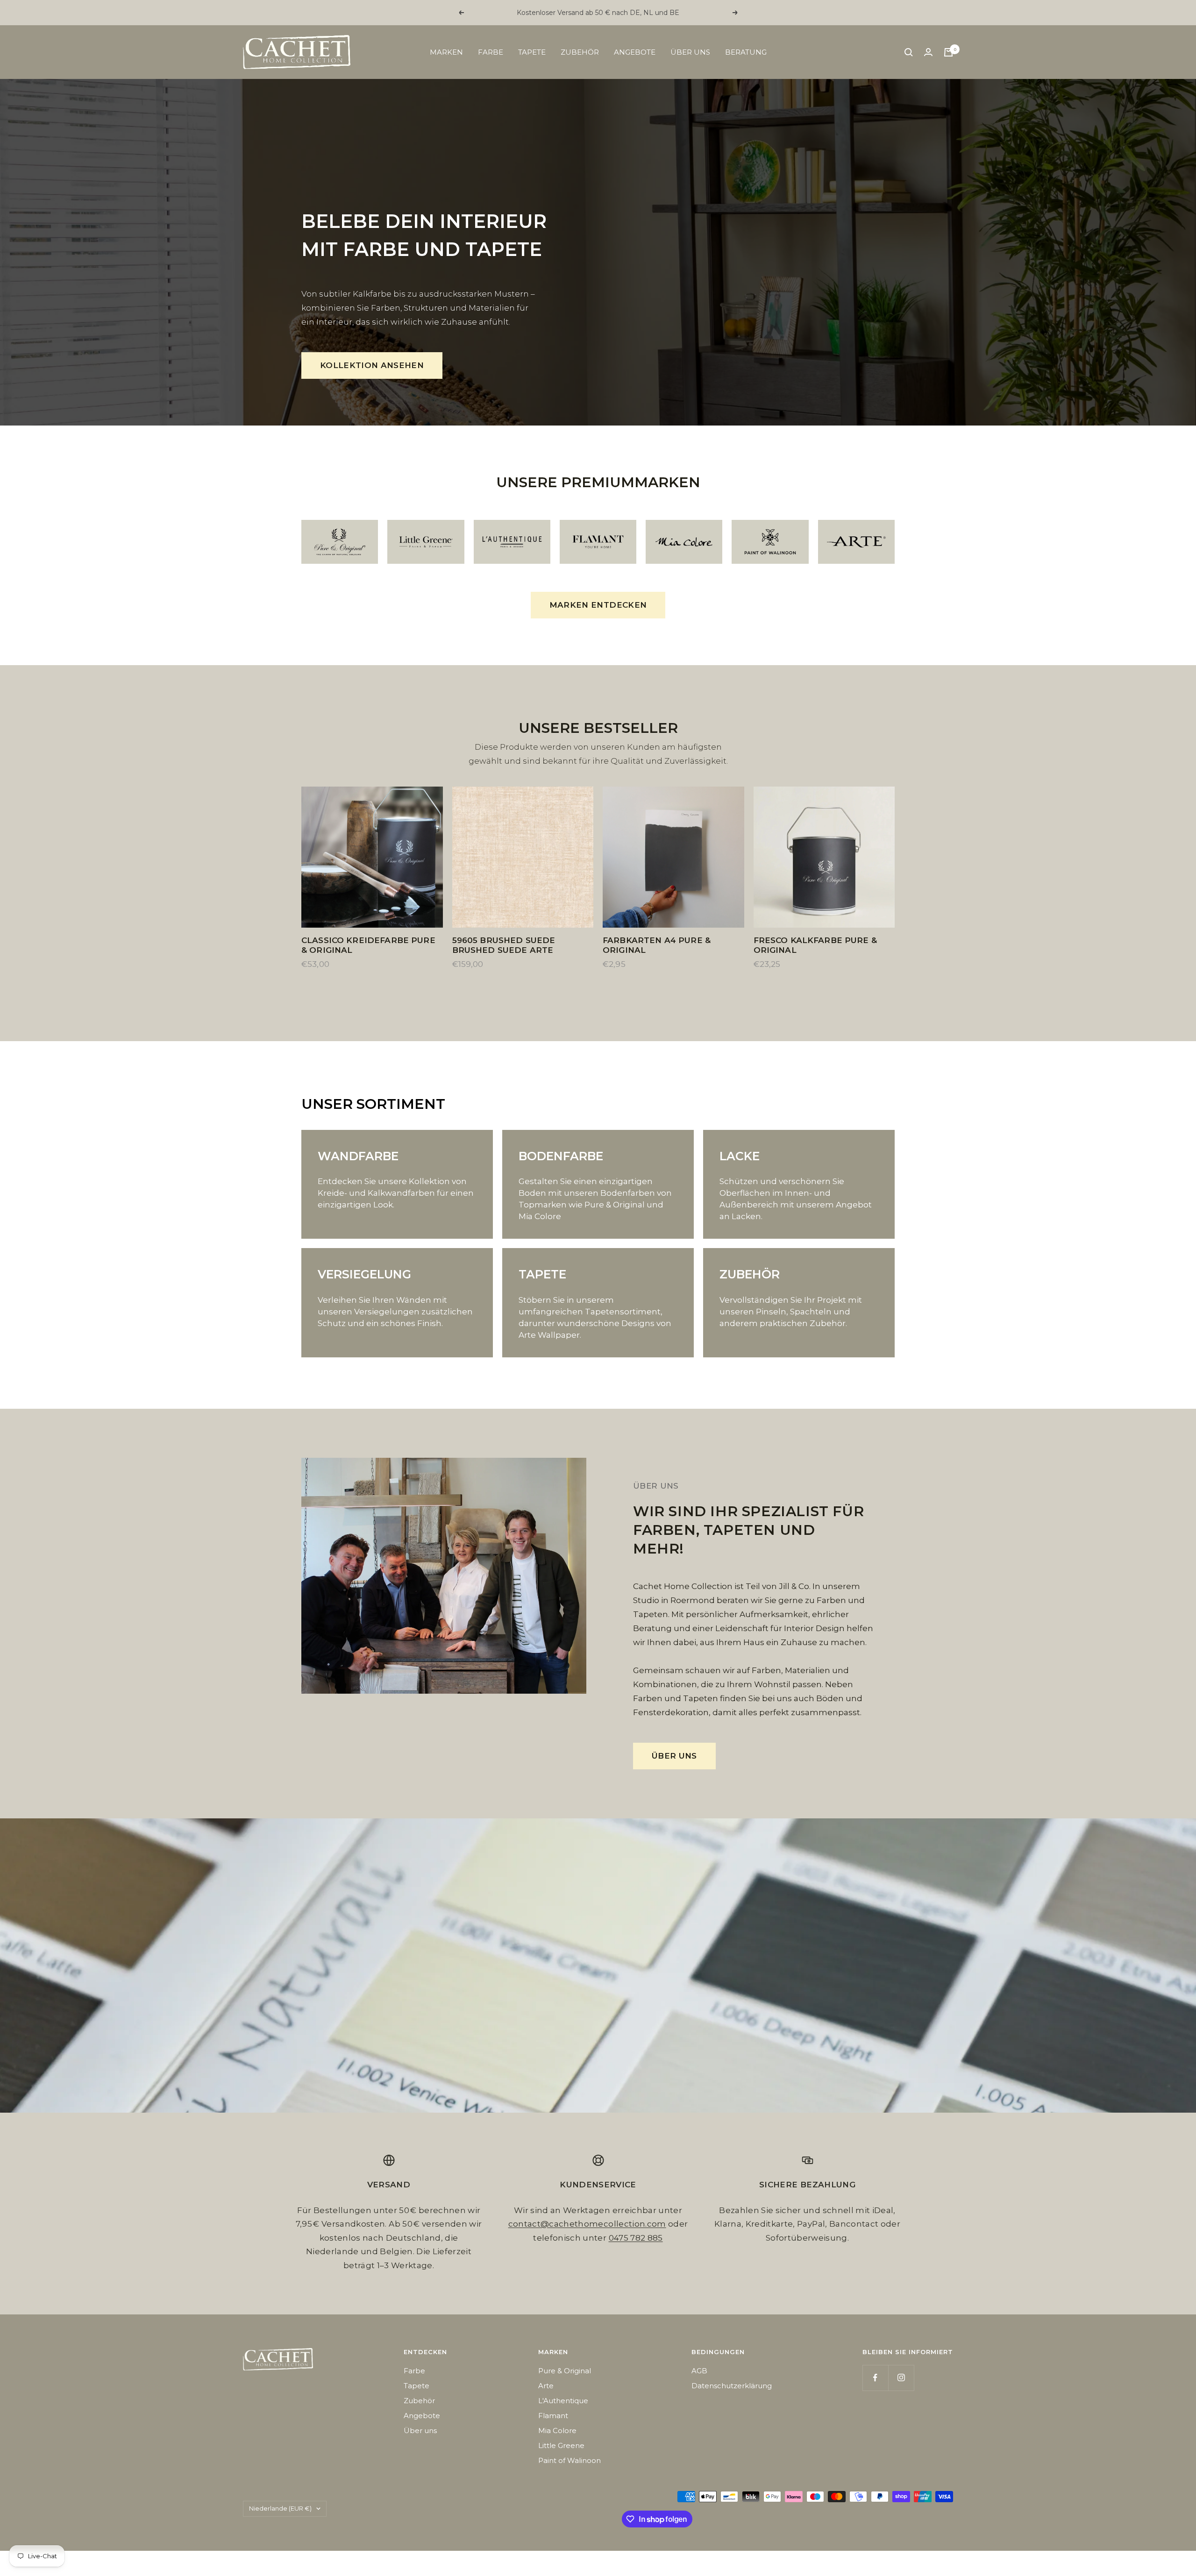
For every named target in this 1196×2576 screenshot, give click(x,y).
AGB (699, 2371)
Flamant (553, 2416)
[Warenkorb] (948, 52)
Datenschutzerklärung (732, 2386)
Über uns (690, 52)
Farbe (491, 52)
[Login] (928, 52)
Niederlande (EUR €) (280, 2508)
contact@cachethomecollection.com (587, 2224)
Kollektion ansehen (372, 365)
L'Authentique (563, 2401)
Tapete (532, 52)
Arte (546, 2386)
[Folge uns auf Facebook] (875, 2378)
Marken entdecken (598, 605)
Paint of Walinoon (570, 2460)
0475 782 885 (636, 2238)
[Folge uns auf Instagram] (901, 2378)
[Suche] (909, 52)
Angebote (635, 52)
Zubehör (580, 52)
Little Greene (561, 2445)
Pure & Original (565, 2371)
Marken (446, 52)
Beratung (746, 52)
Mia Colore (557, 2431)
